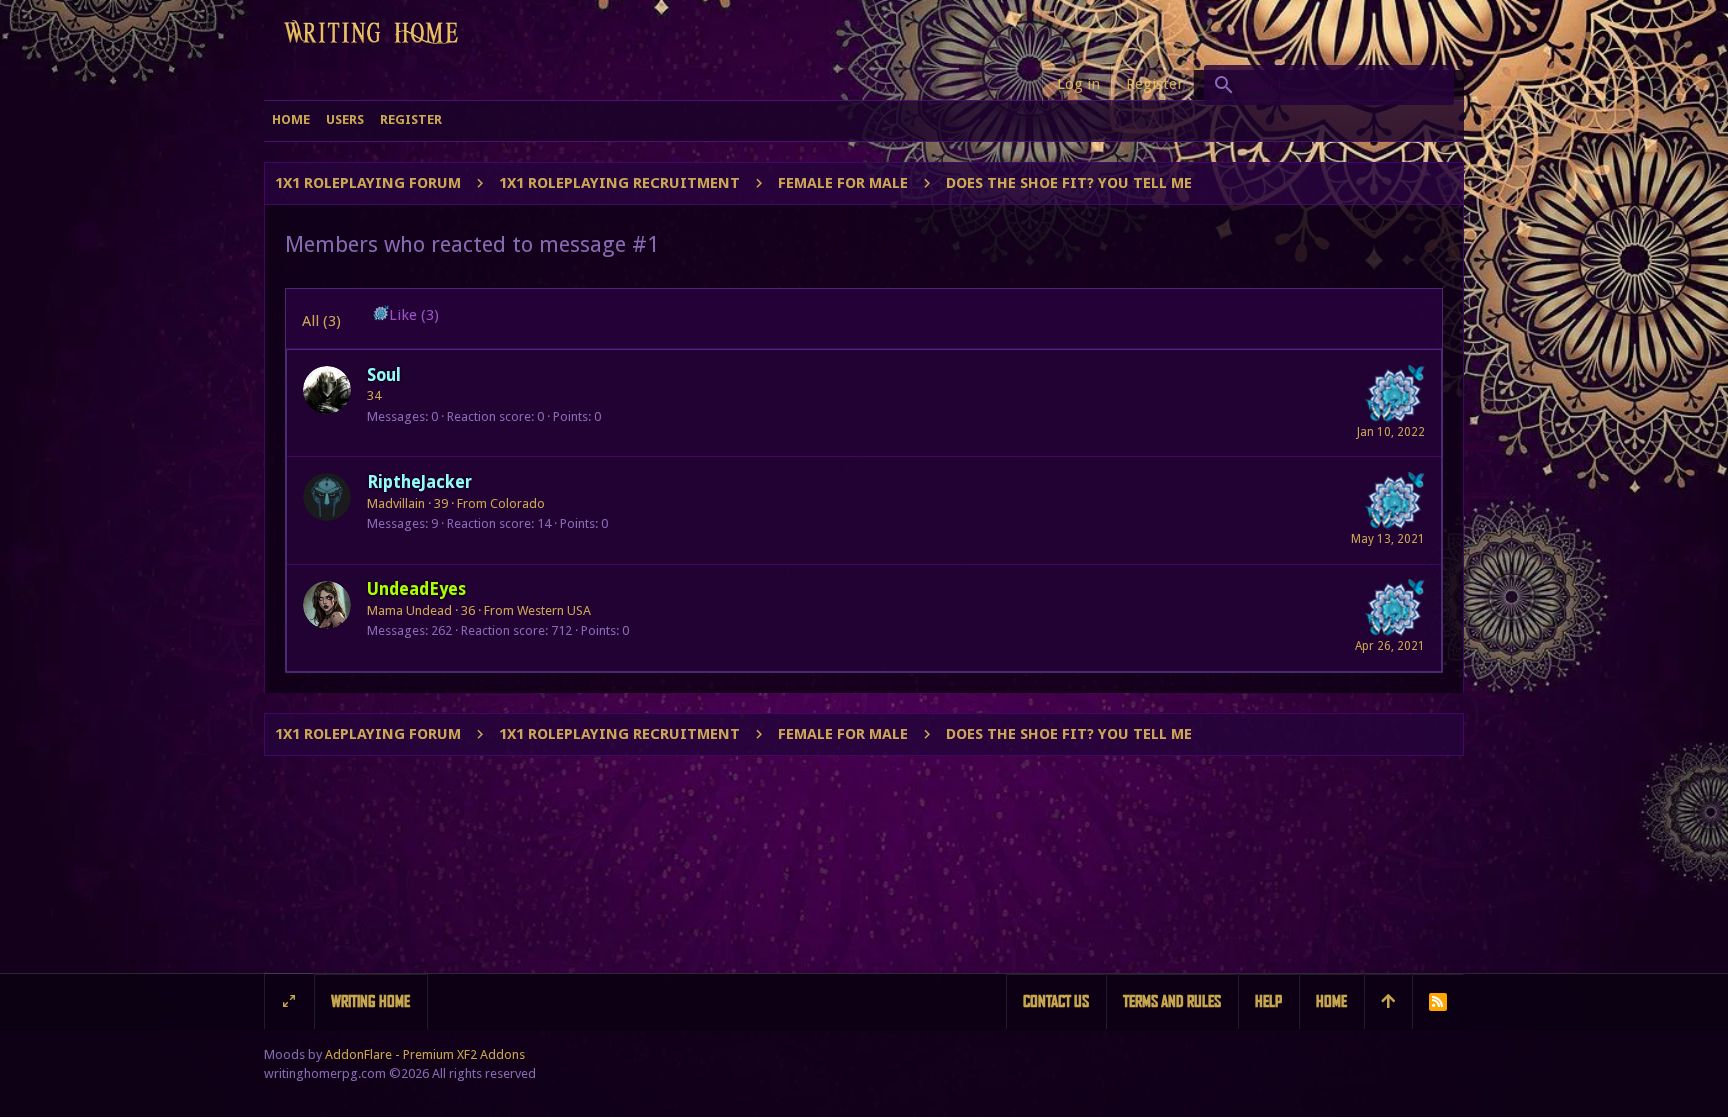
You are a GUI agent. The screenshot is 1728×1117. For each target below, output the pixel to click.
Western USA (554, 610)
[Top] (1388, 1002)
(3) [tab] (321, 321)
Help (1268, 1001)
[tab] (406, 318)
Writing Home (370, 1001)
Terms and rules (1172, 1001)
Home (1331, 1001)
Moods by (394, 1054)
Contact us (1056, 1001)
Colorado (517, 503)
